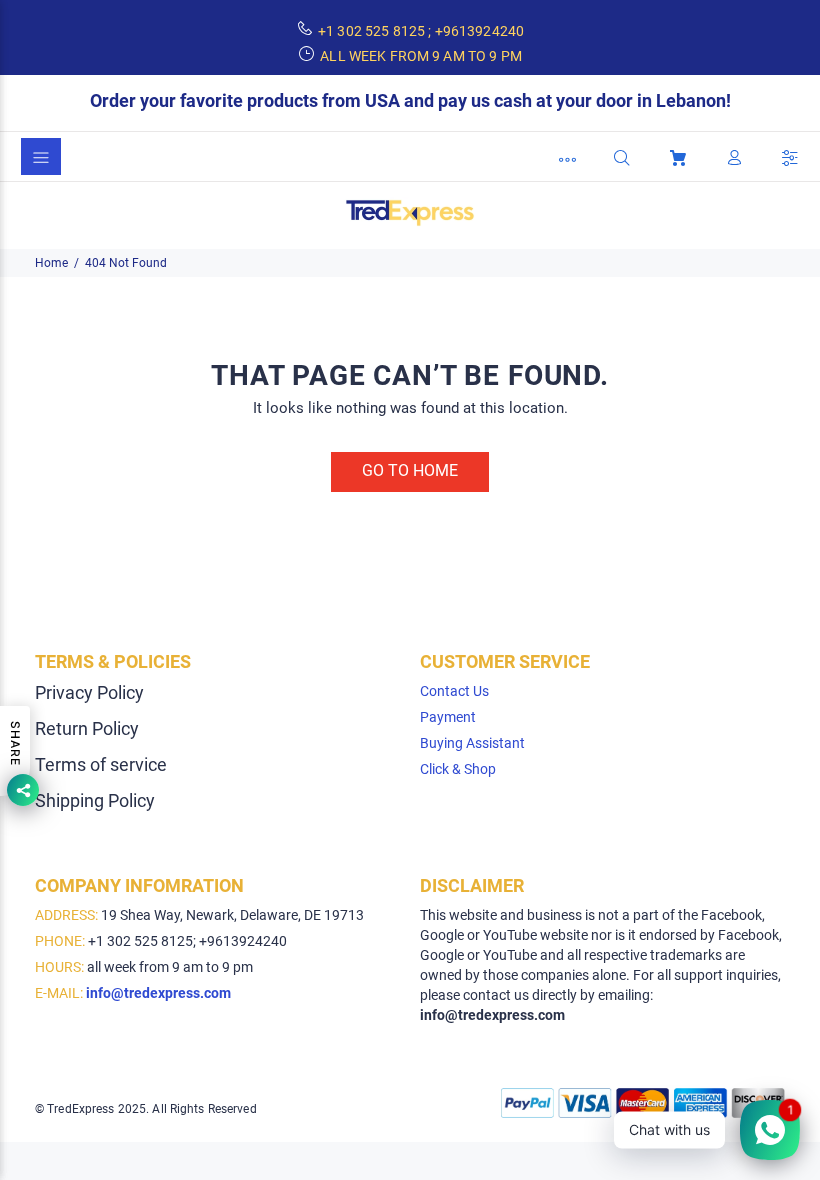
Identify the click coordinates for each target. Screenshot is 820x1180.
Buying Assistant (472, 743)
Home (51, 263)
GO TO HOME (410, 470)
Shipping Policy (95, 800)
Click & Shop (458, 769)
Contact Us (454, 691)
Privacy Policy (89, 692)
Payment (448, 717)
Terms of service (101, 764)
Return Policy (87, 728)
